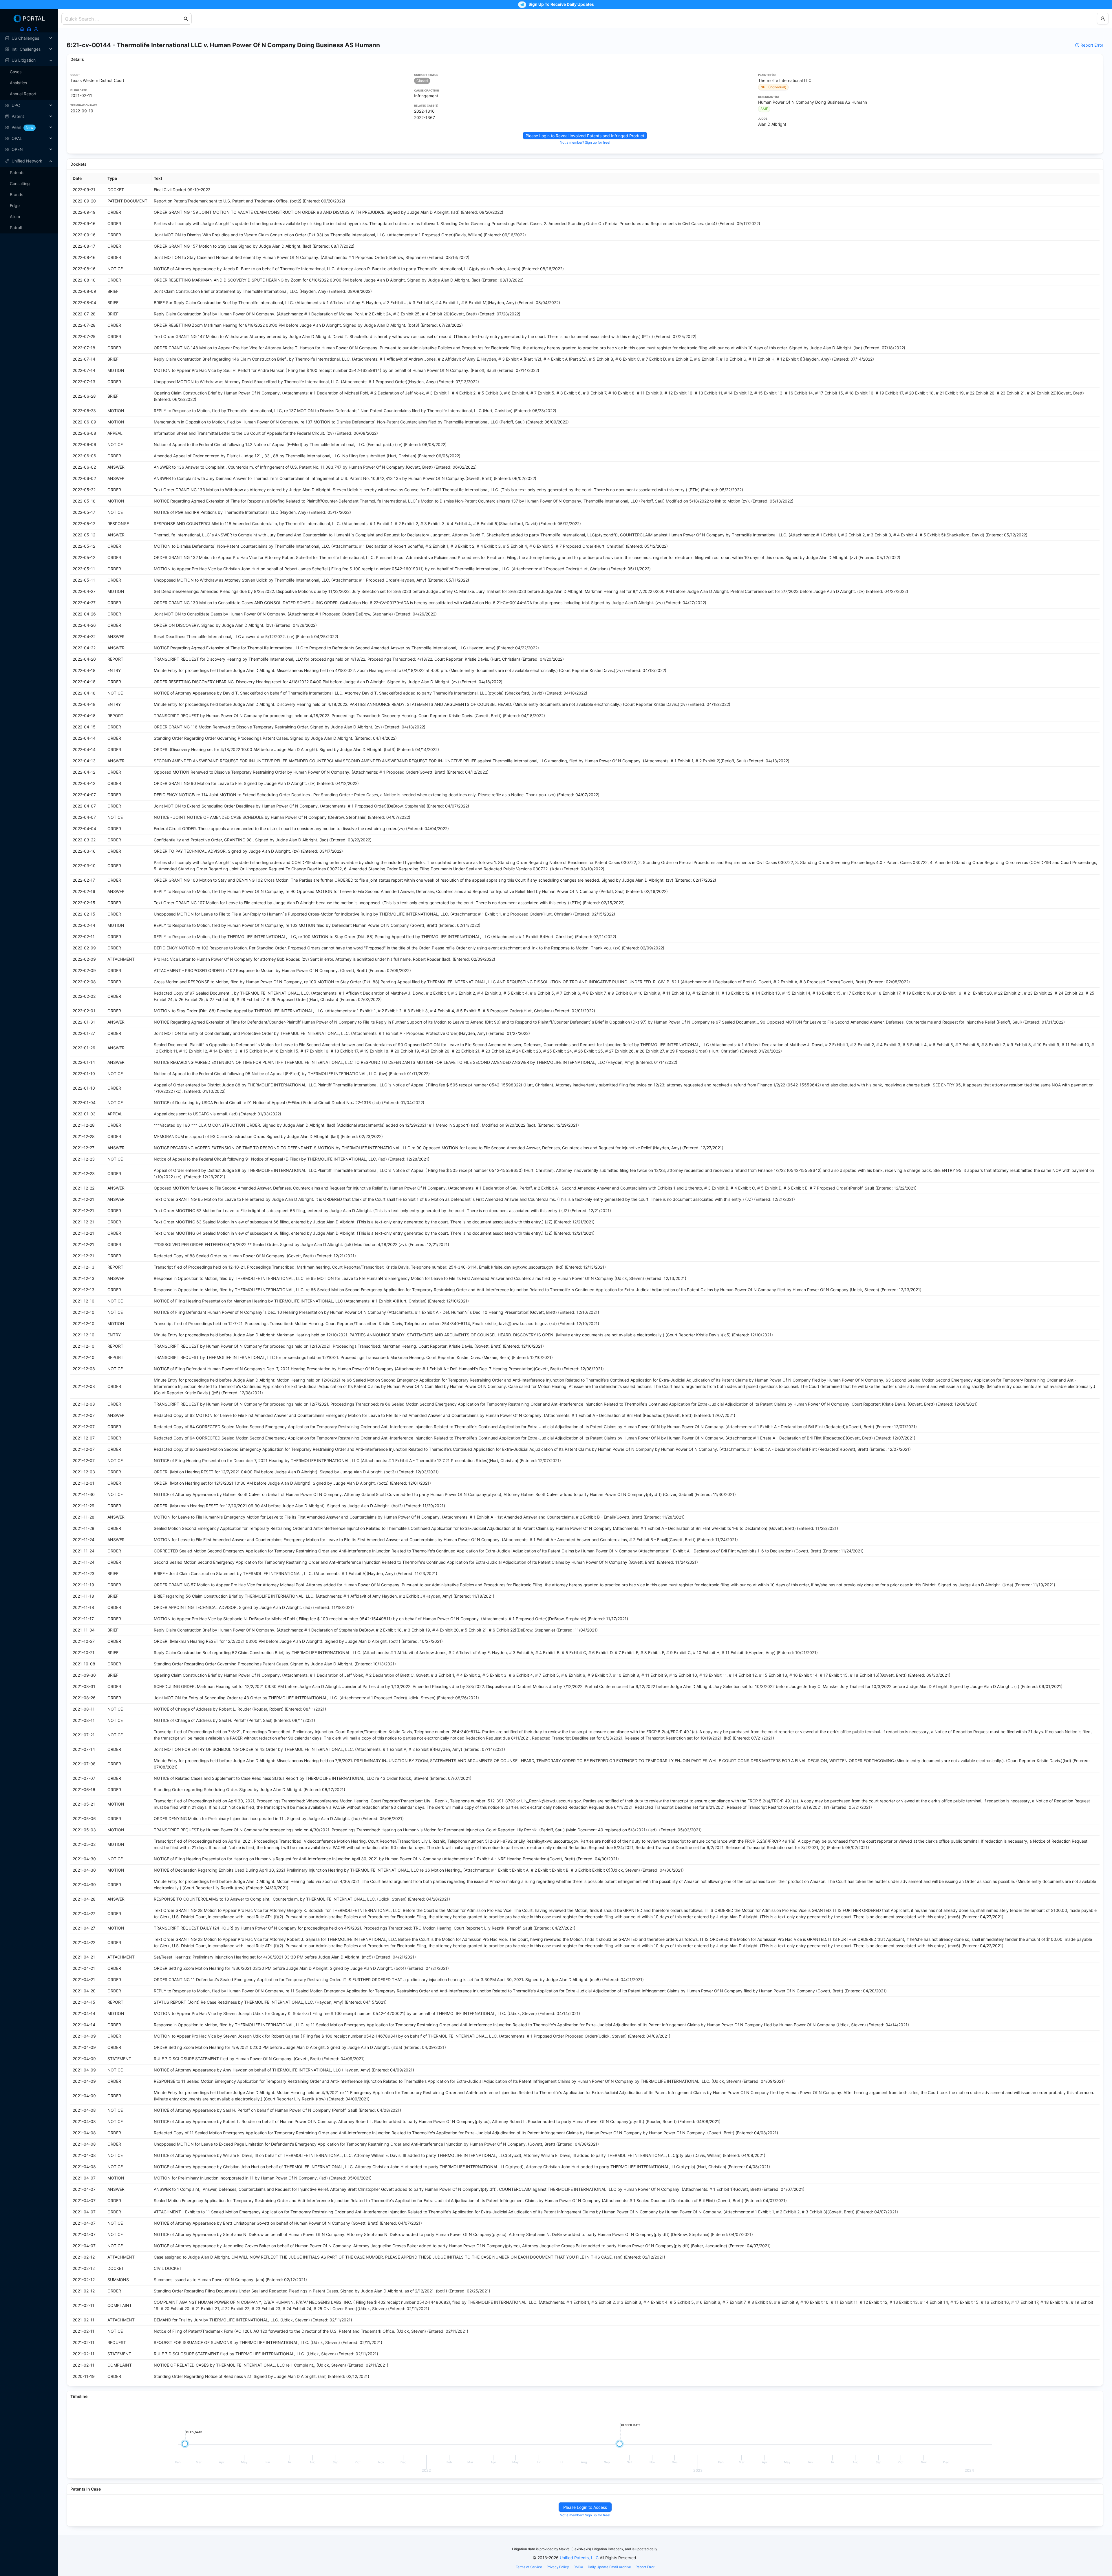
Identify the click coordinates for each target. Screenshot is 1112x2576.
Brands (17, 194)
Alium (15, 217)
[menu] (29, 94)
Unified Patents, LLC (579, 2558)
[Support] (29, 29)
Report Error (1092, 45)
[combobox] (124, 19)
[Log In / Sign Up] (36, 29)
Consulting (20, 183)
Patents (17, 172)
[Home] (22, 29)
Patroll (16, 228)
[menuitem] (29, 38)
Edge (15, 205)
